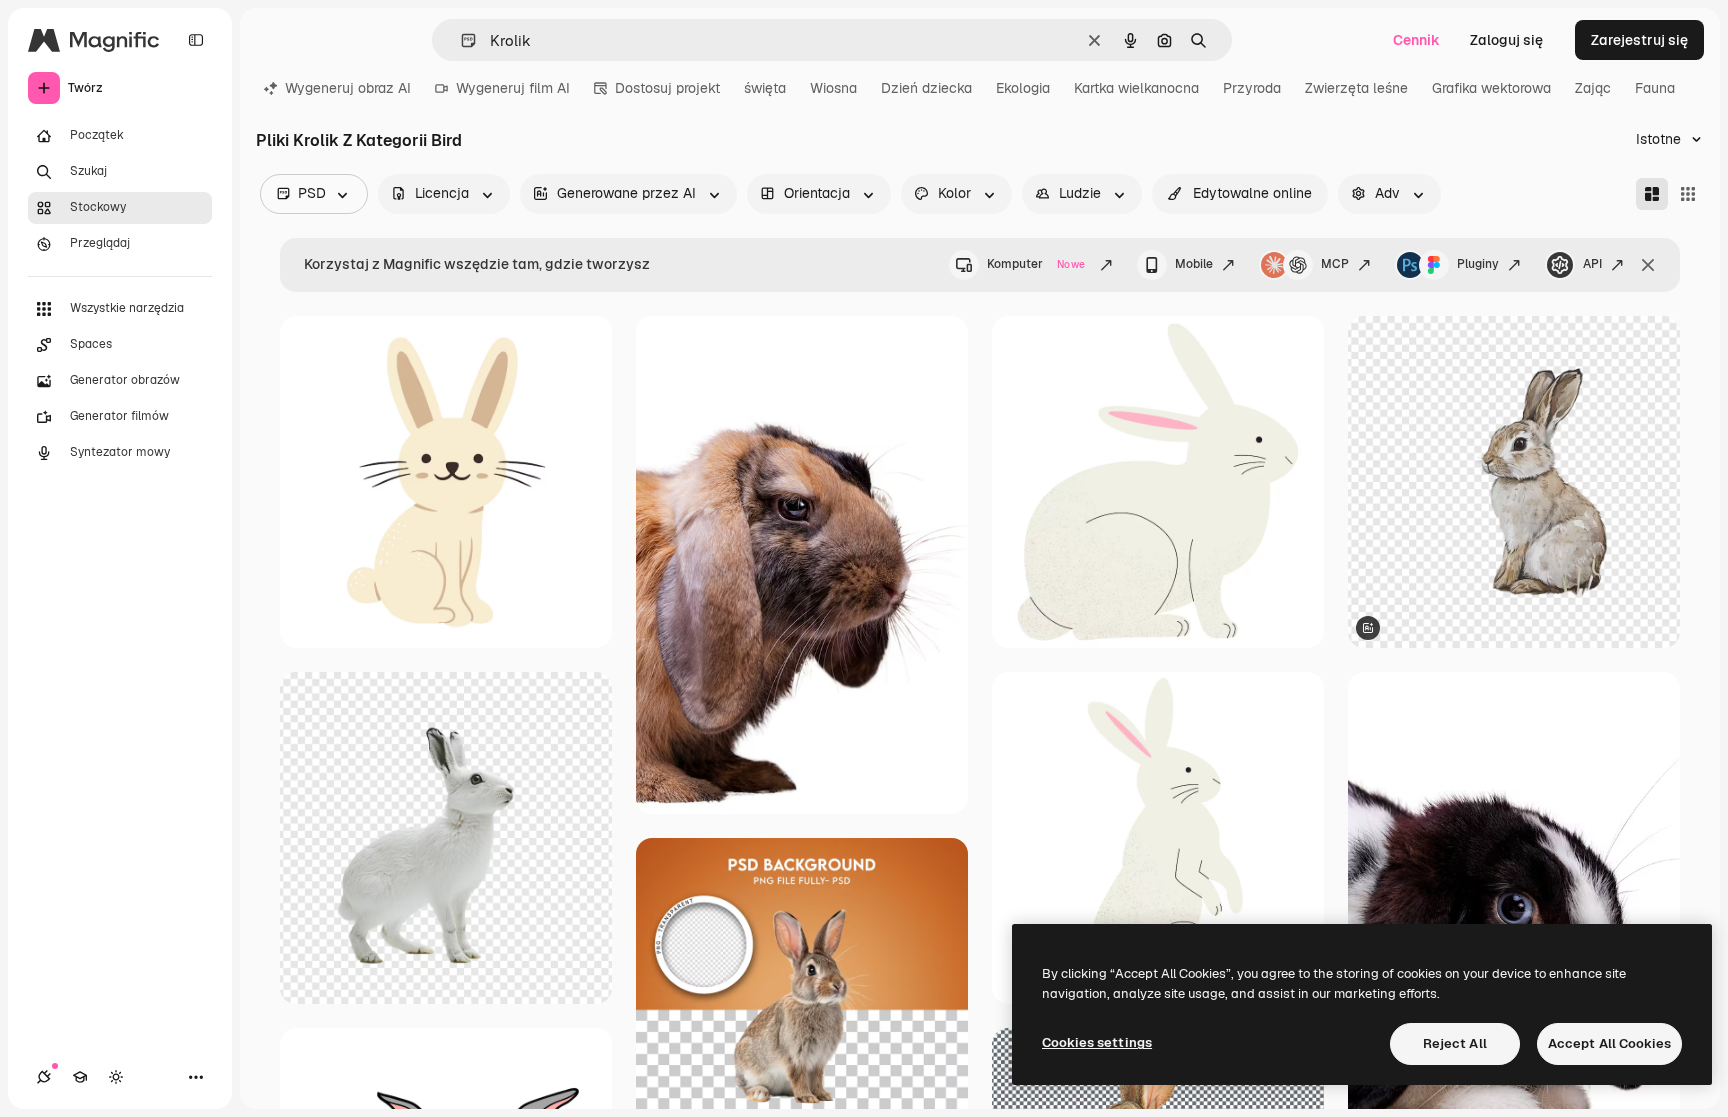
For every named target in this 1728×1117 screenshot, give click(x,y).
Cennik (1416, 40)
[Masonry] (1652, 194)
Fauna (1655, 88)
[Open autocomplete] (460, 40)
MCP (1335, 264)
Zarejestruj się (1639, 40)
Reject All (1455, 1043)
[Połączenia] (44, 1077)
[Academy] (80, 1077)
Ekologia (1023, 88)
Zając (1593, 88)
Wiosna (833, 88)
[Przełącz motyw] (116, 1077)
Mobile (1194, 264)
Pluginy (1478, 264)
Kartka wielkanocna (1136, 88)
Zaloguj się (1506, 40)
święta (765, 88)
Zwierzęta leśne (1356, 88)
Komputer (1036, 264)
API (1592, 264)
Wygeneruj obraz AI (348, 88)
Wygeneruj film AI (513, 88)
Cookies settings (1097, 1042)
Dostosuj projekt (667, 88)
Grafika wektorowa (1491, 88)
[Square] (1688, 194)
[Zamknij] (1648, 265)
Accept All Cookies (1609, 1043)
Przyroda (1252, 88)
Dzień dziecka (926, 88)
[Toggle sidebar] (196, 40)
